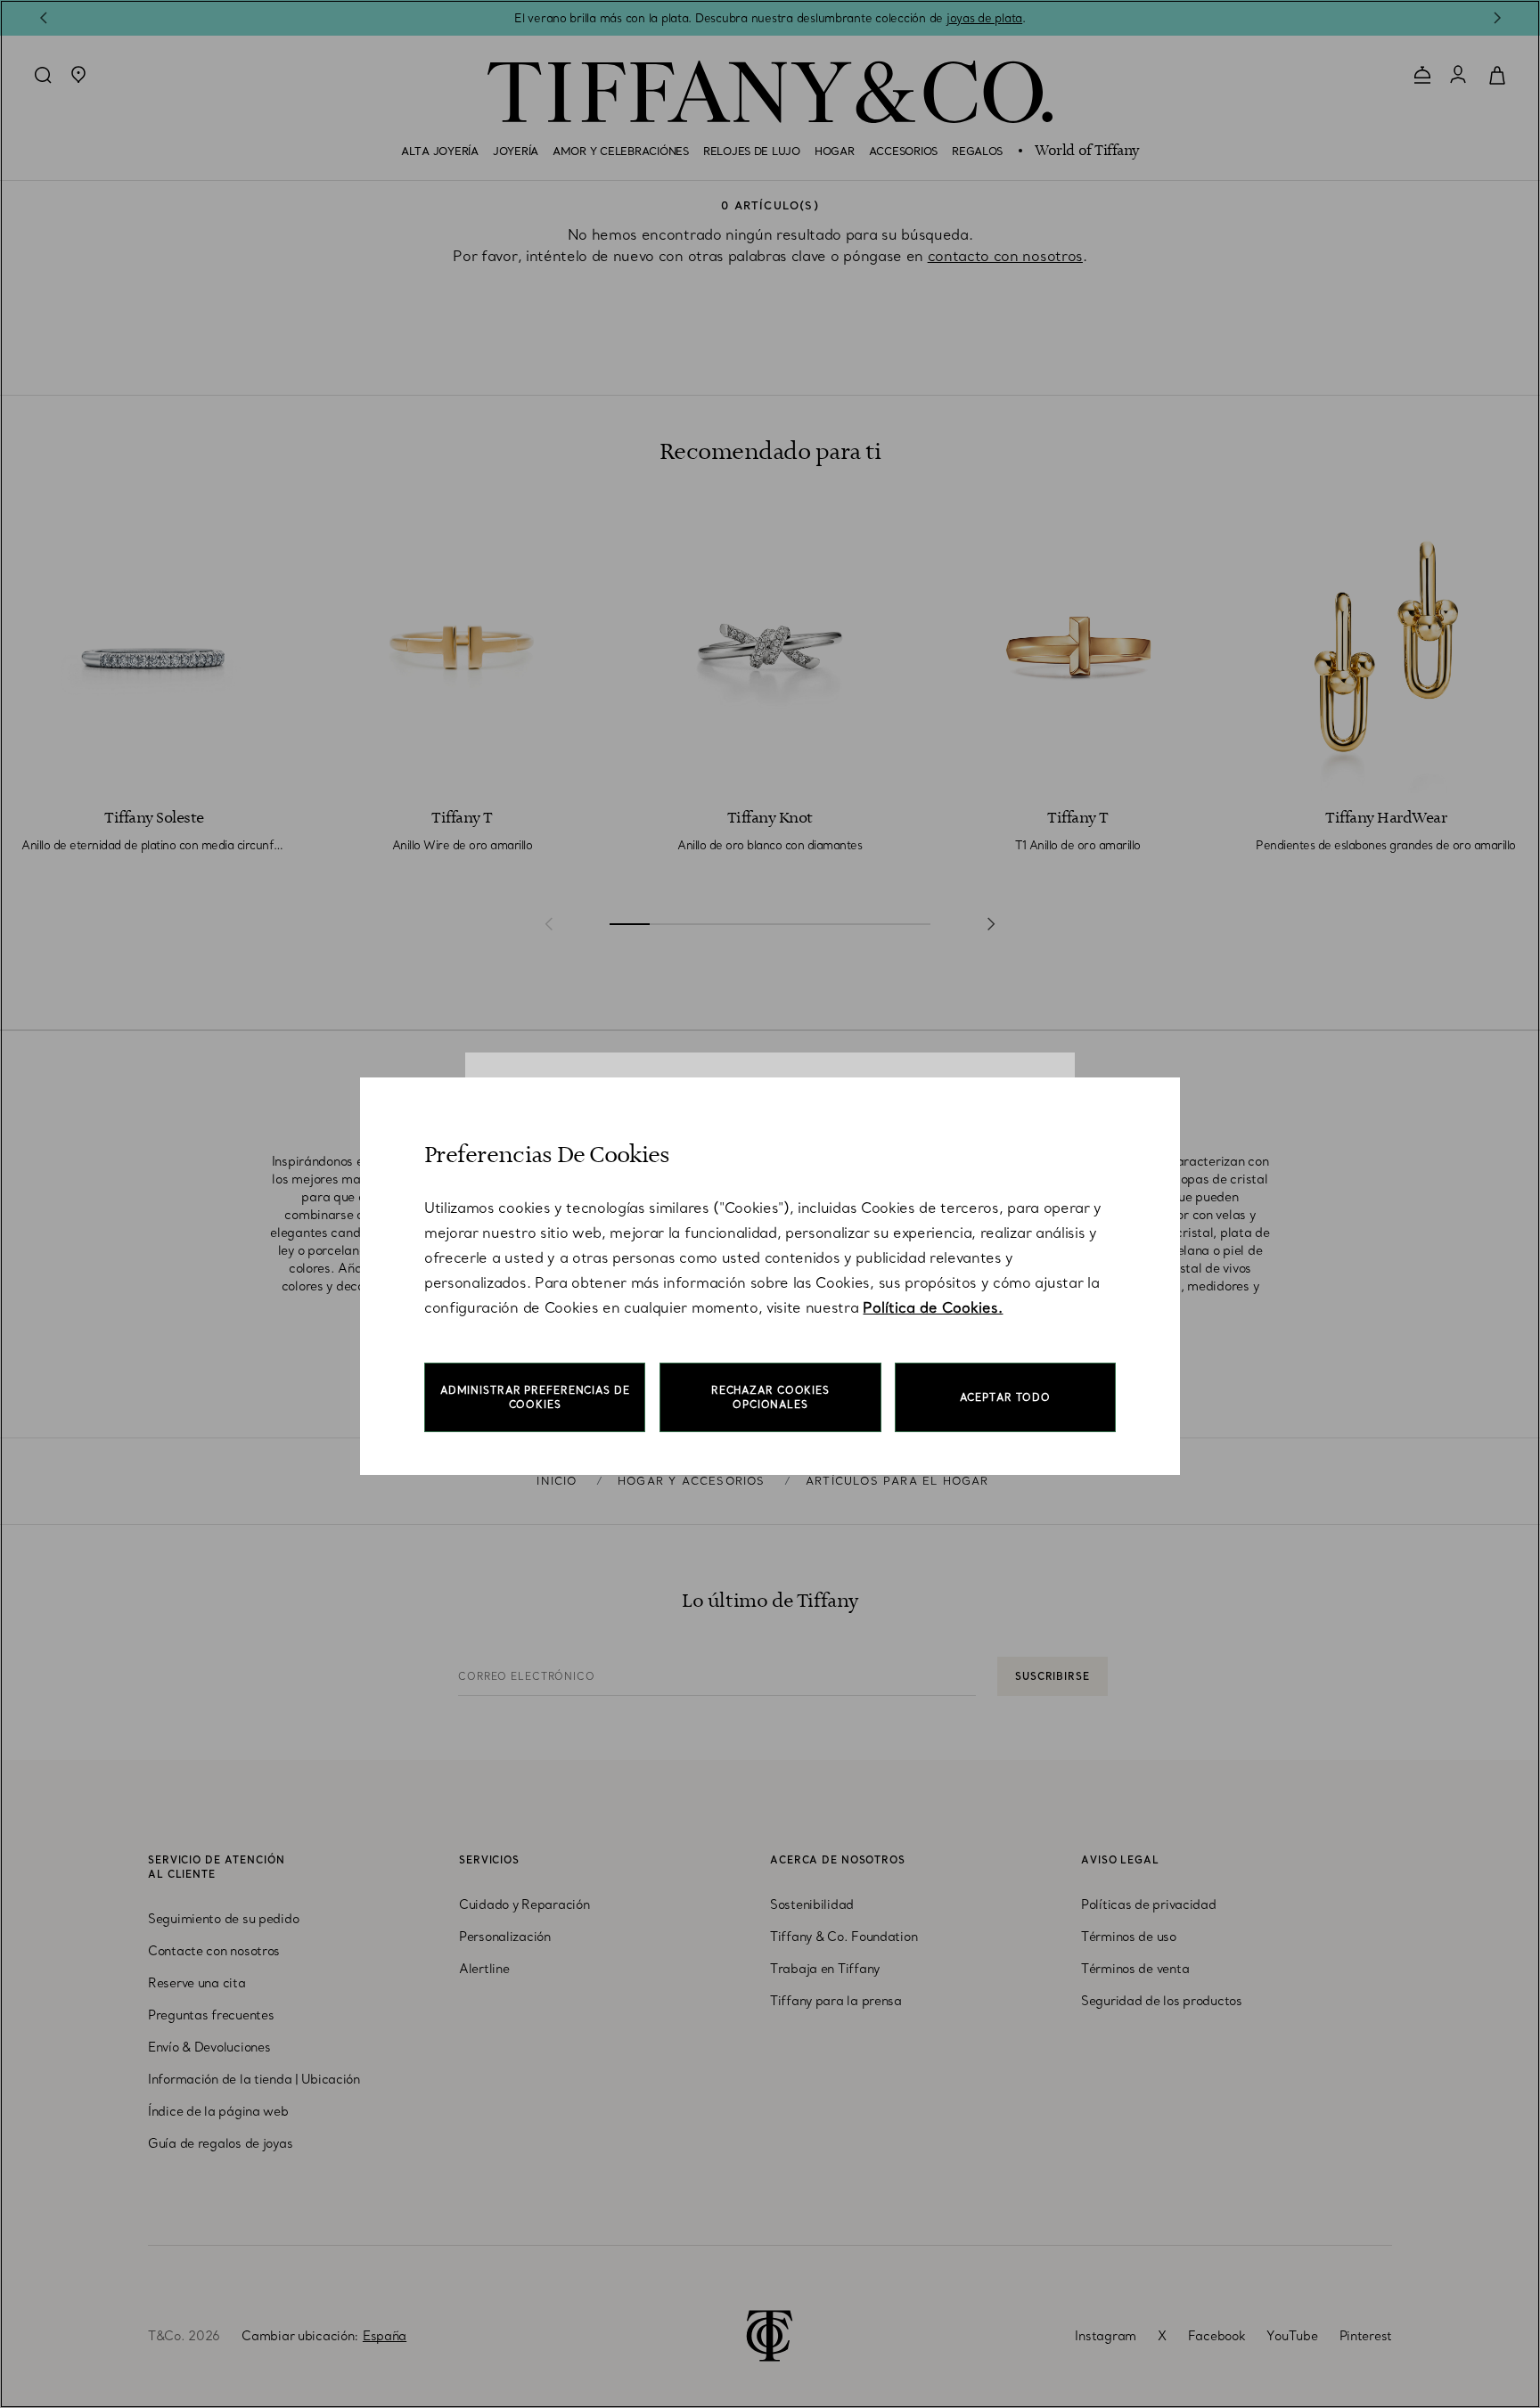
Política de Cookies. (933, 1307)
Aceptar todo (1006, 1397)
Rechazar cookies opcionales (770, 1397)
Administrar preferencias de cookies (535, 1397)
